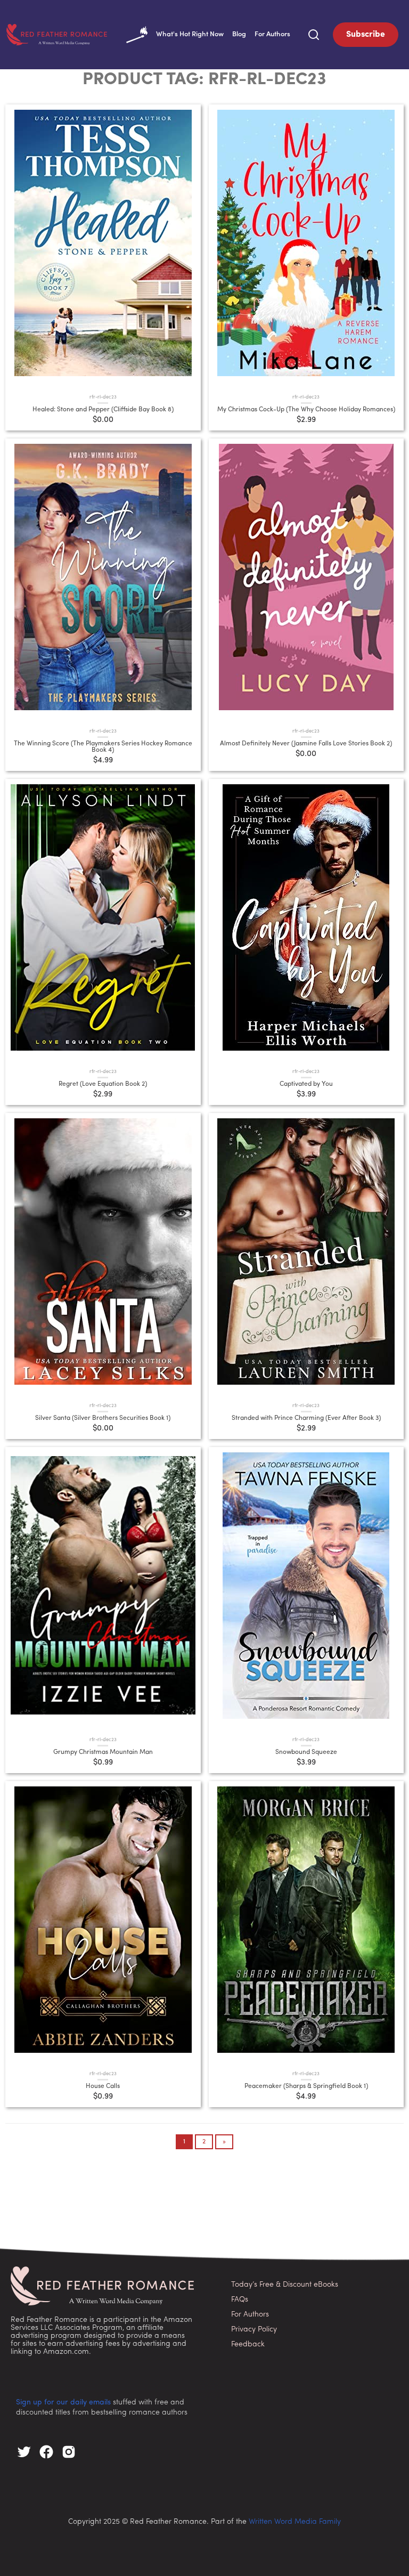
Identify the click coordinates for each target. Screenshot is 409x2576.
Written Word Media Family (295, 2522)
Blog (239, 34)
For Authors (272, 34)
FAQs (240, 2300)
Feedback (248, 2345)
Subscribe (366, 35)
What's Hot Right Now (190, 34)
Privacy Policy (254, 2330)
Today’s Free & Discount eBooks (285, 2285)
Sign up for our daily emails (63, 2403)
